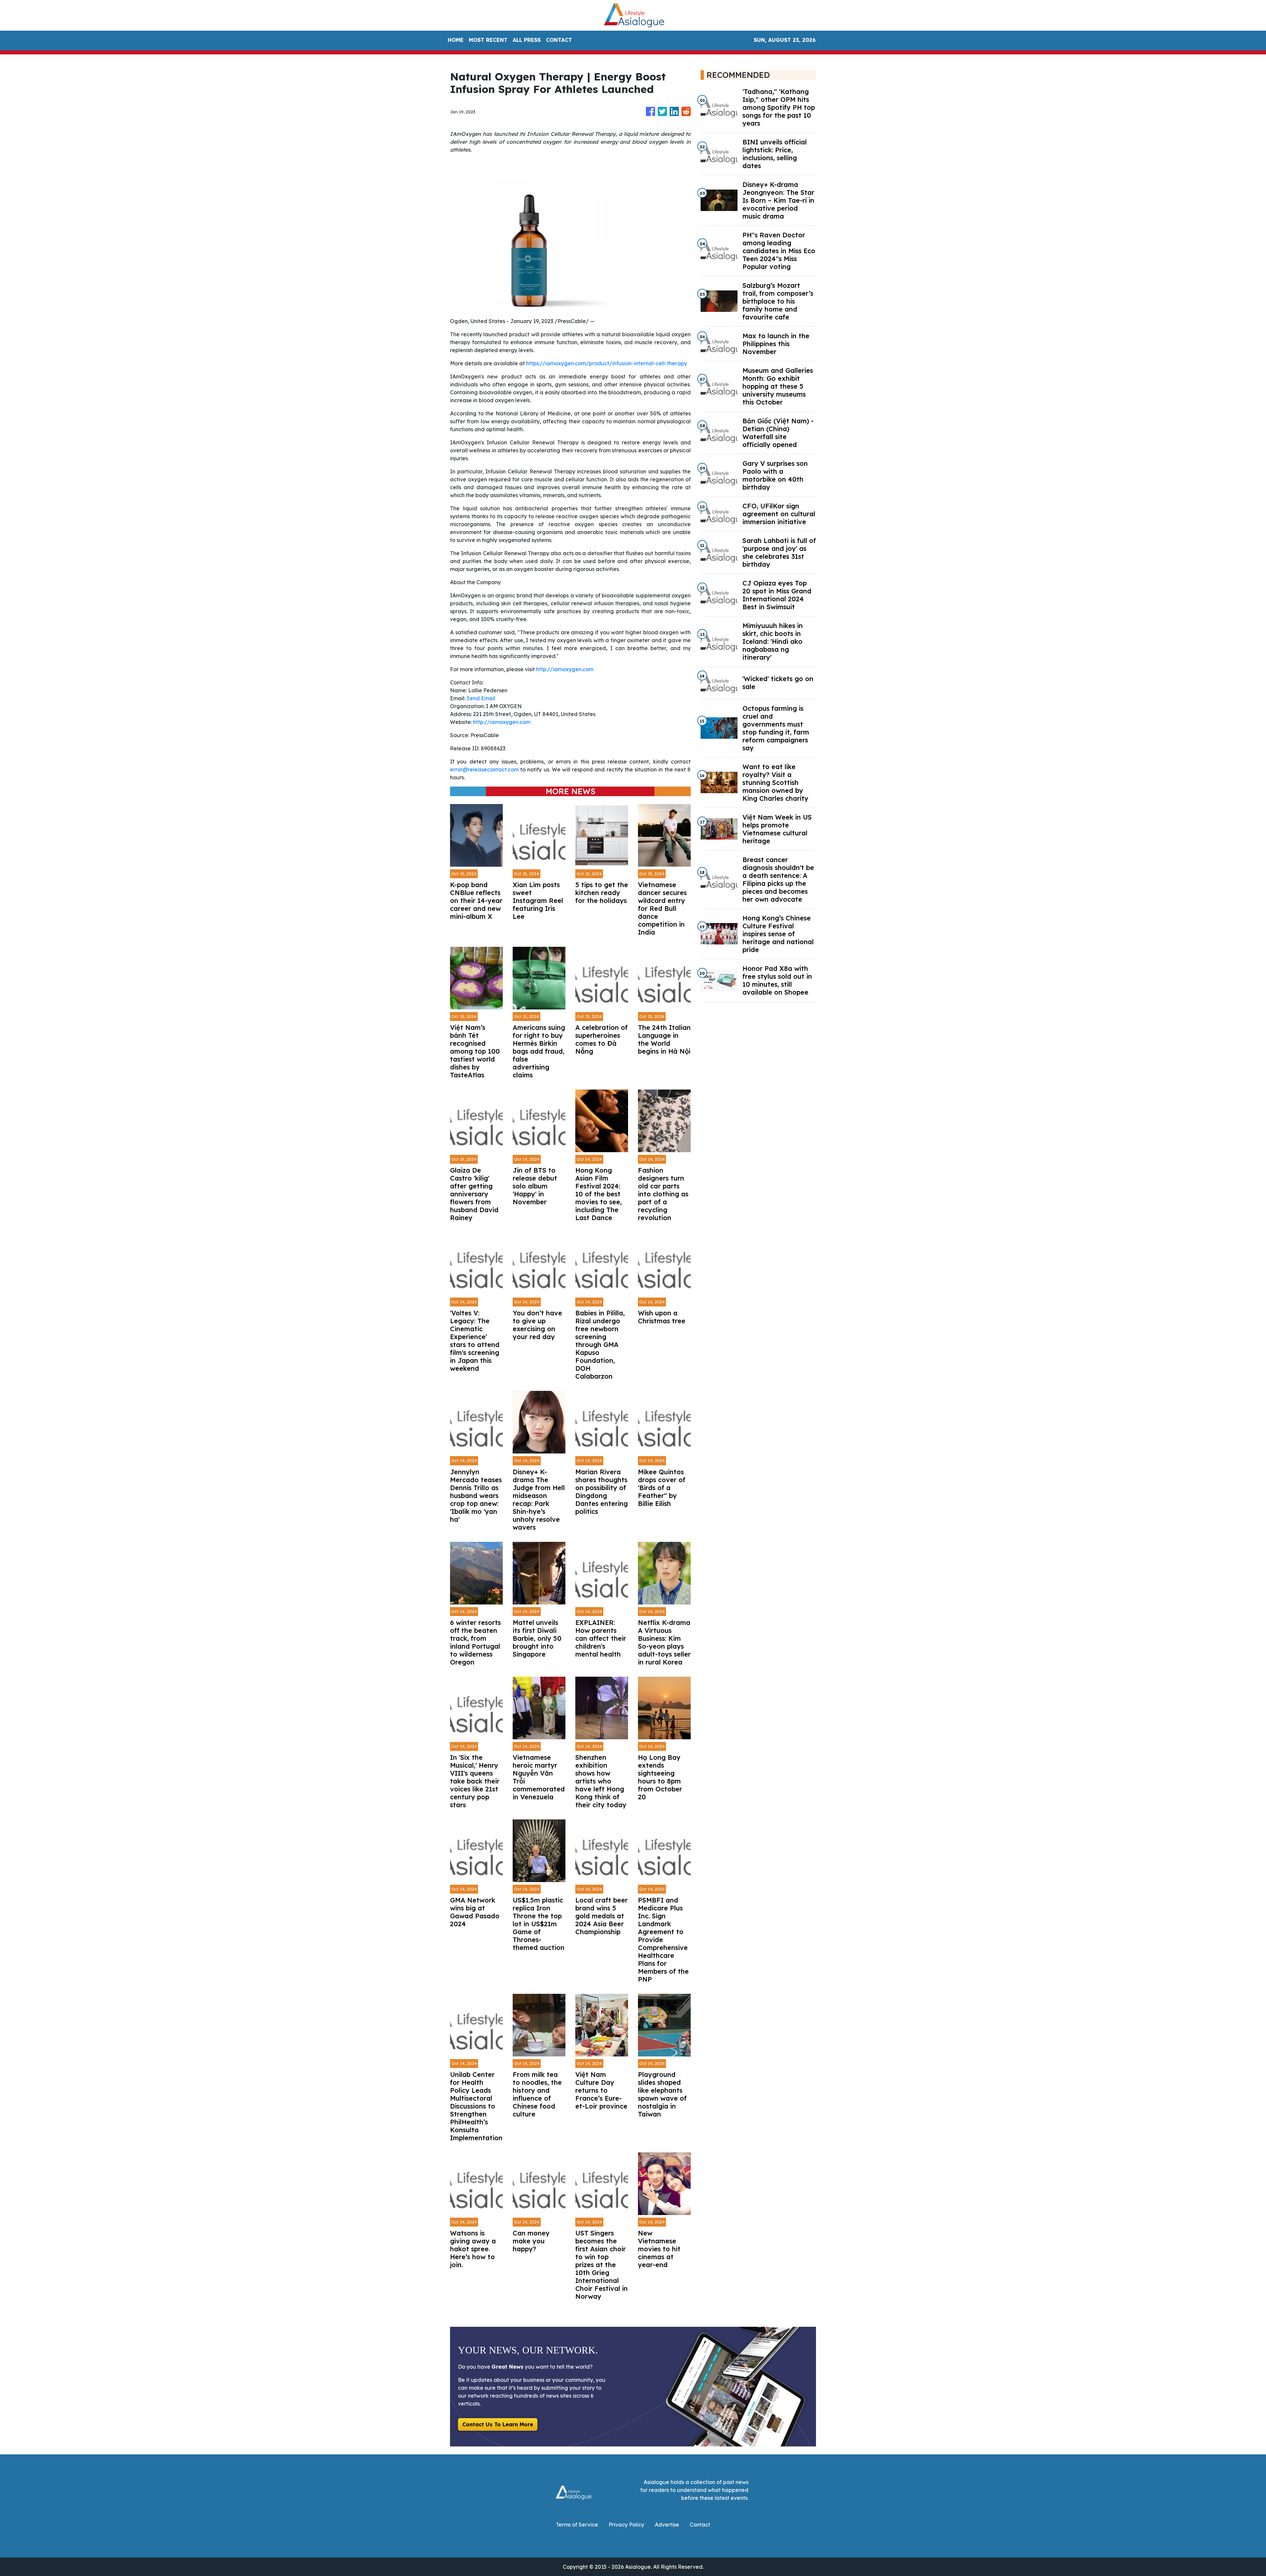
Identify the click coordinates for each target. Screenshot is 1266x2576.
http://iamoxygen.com (565, 669)
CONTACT (559, 40)
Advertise (667, 2525)
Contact (700, 2525)
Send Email (481, 698)
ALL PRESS (527, 40)
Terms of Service (577, 2525)
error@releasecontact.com (484, 769)
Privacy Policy (626, 2525)
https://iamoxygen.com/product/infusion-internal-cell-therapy (607, 363)
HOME (456, 40)
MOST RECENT (488, 40)
